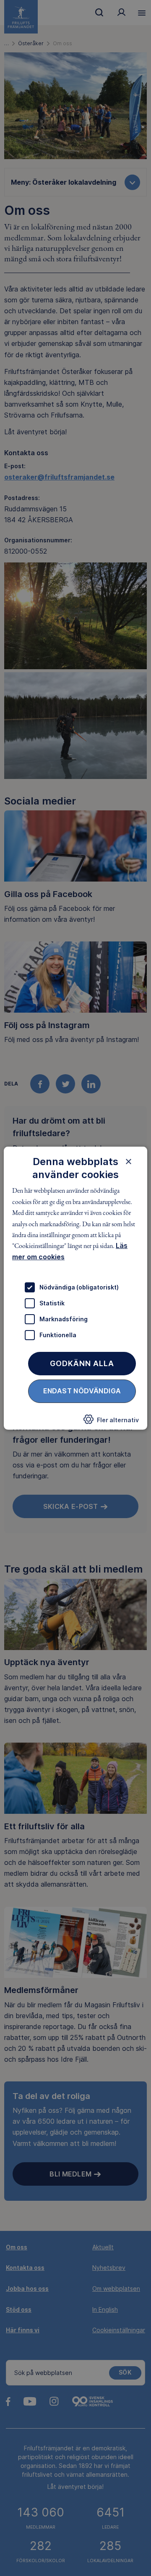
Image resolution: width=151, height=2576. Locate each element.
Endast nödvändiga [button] (82, 1391)
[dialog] (75, 1288)
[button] (111, 1422)
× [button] (129, 1161)
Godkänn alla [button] (82, 1363)
